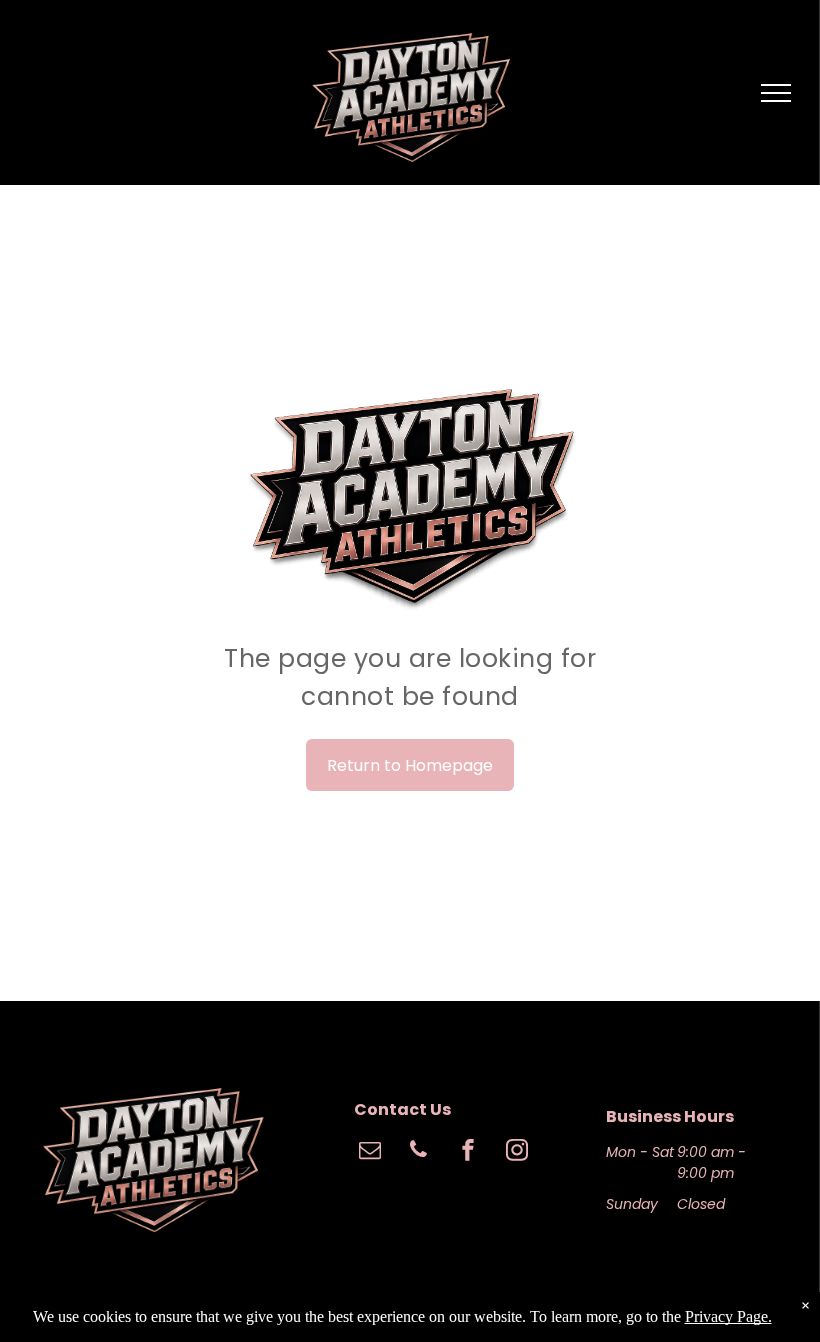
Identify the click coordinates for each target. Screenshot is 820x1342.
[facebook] (468, 1152)
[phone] (419, 1152)
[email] (370, 1152)
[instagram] (517, 1152)
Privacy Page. (728, 1316)
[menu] (776, 93)
